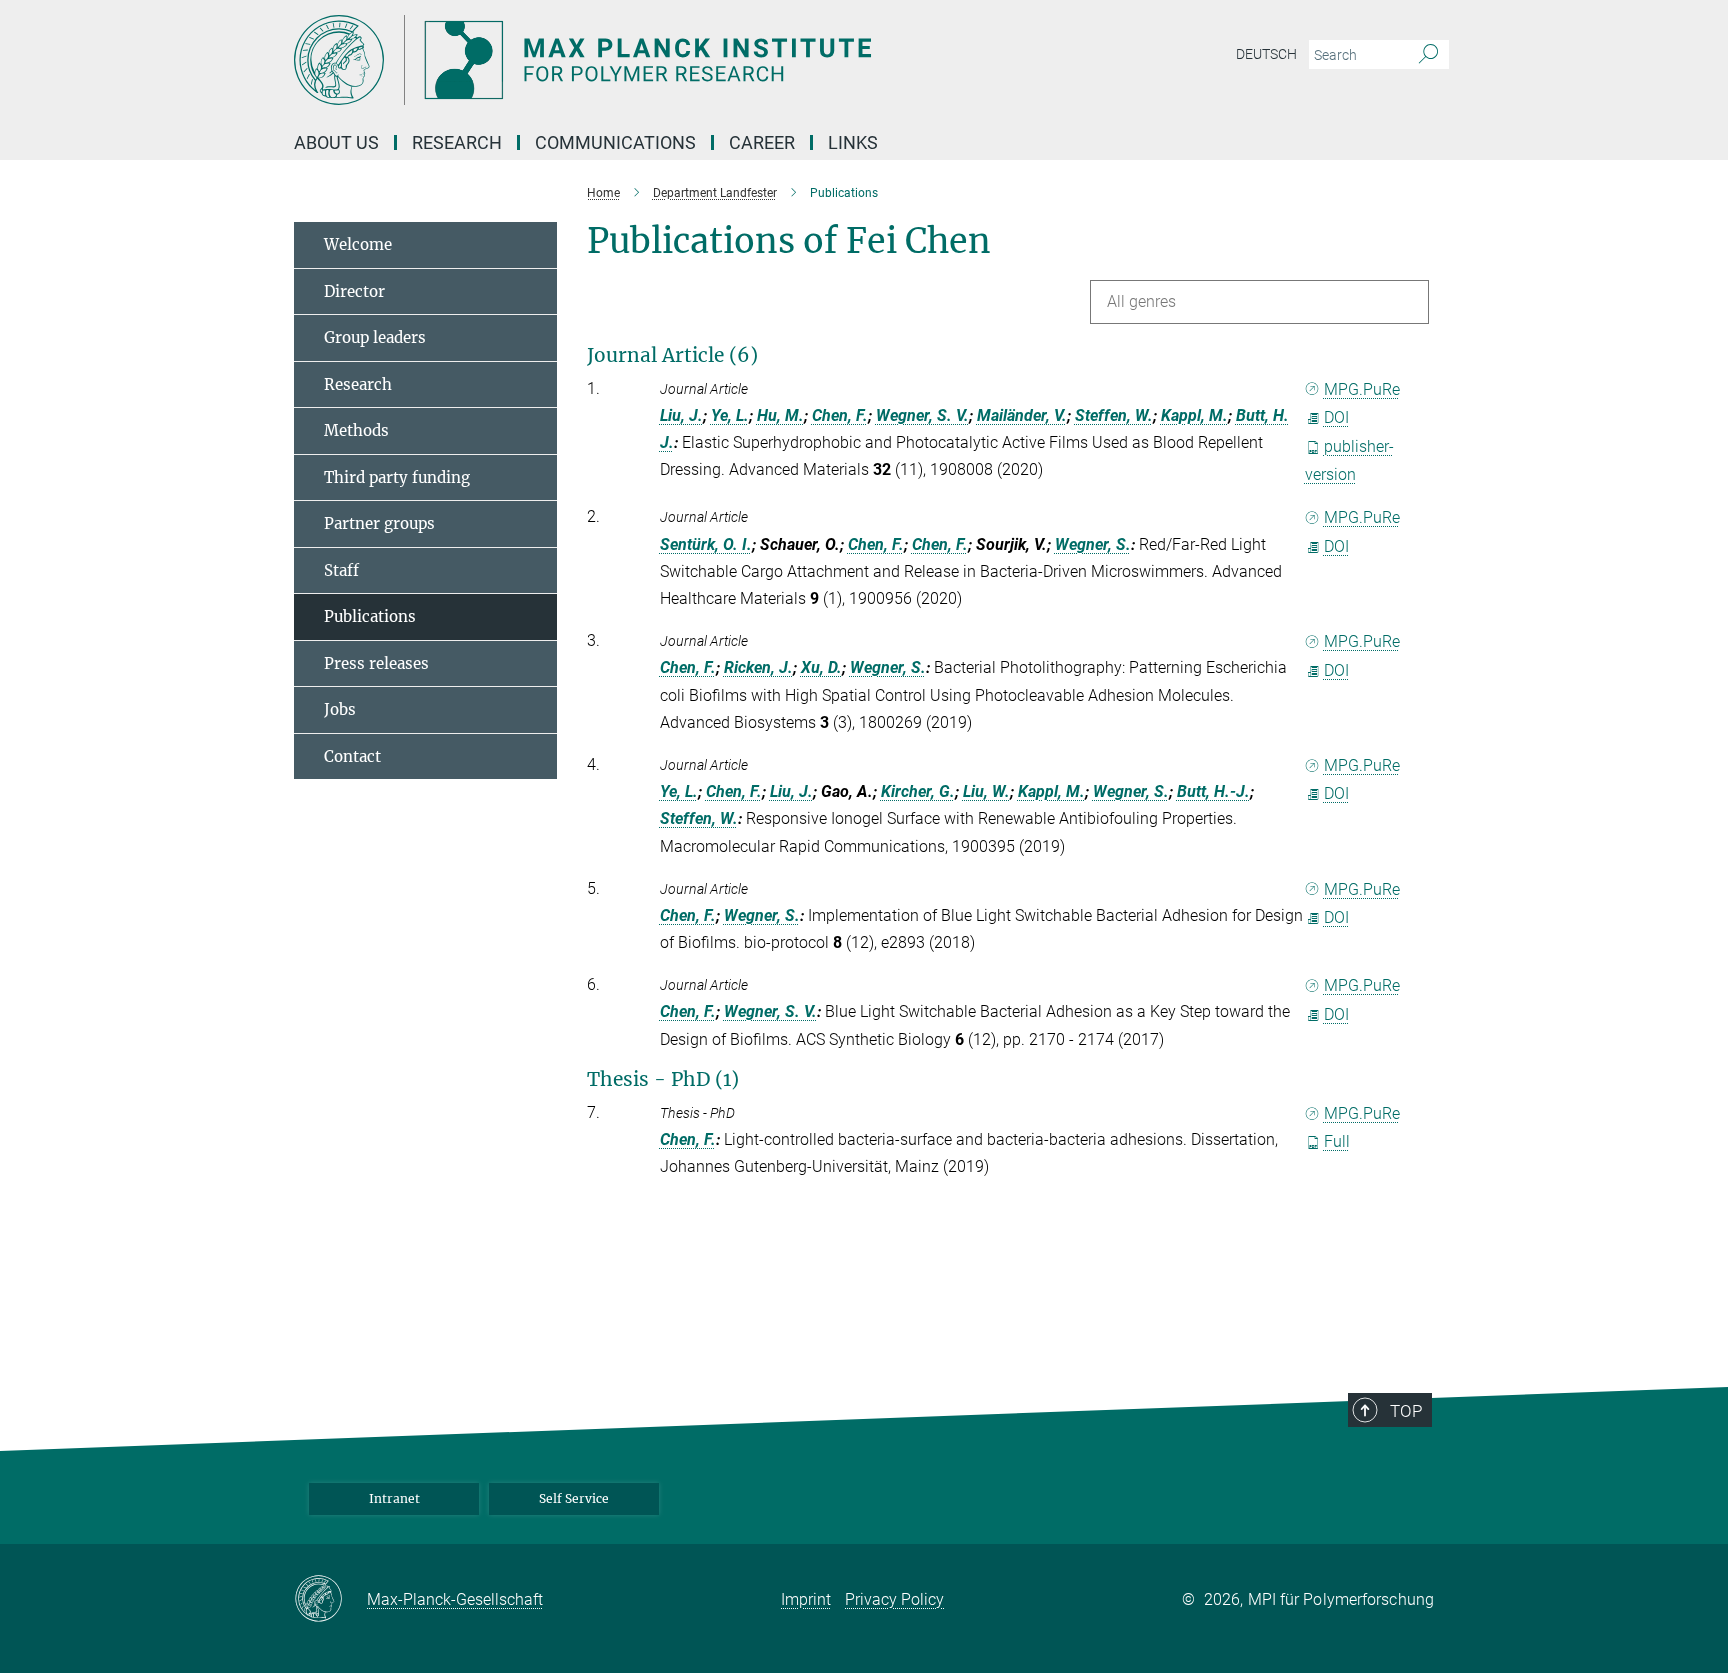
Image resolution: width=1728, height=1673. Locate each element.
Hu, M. (780, 415)
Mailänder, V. (1022, 415)
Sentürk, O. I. (706, 544)
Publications (370, 616)
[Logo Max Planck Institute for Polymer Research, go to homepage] (669, 60)
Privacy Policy (894, 1599)
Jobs (340, 709)
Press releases (376, 663)
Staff (341, 570)
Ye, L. (730, 415)
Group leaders (375, 337)
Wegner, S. (1093, 544)
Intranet (394, 1498)
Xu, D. (821, 667)
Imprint (806, 1599)
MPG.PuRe (1362, 389)
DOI (1336, 417)
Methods (356, 430)
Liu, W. (986, 791)
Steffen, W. (1114, 415)
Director (354, 291)
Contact (352, 756)
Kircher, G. (918, 791)
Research (358, 384)
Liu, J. (681, 415)
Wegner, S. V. (922, 415)
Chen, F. (840, 415)
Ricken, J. (758, 667)
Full (1337, 1141)
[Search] (1428, 55)
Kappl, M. (1194, 415)
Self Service (574, 1498)
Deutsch (1266, 54)
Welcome (358, 244)
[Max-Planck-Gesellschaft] (330, 1600)
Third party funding (397, 477)
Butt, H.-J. (1213, 791)
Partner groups (379, 523)
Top (1406, 1411)
